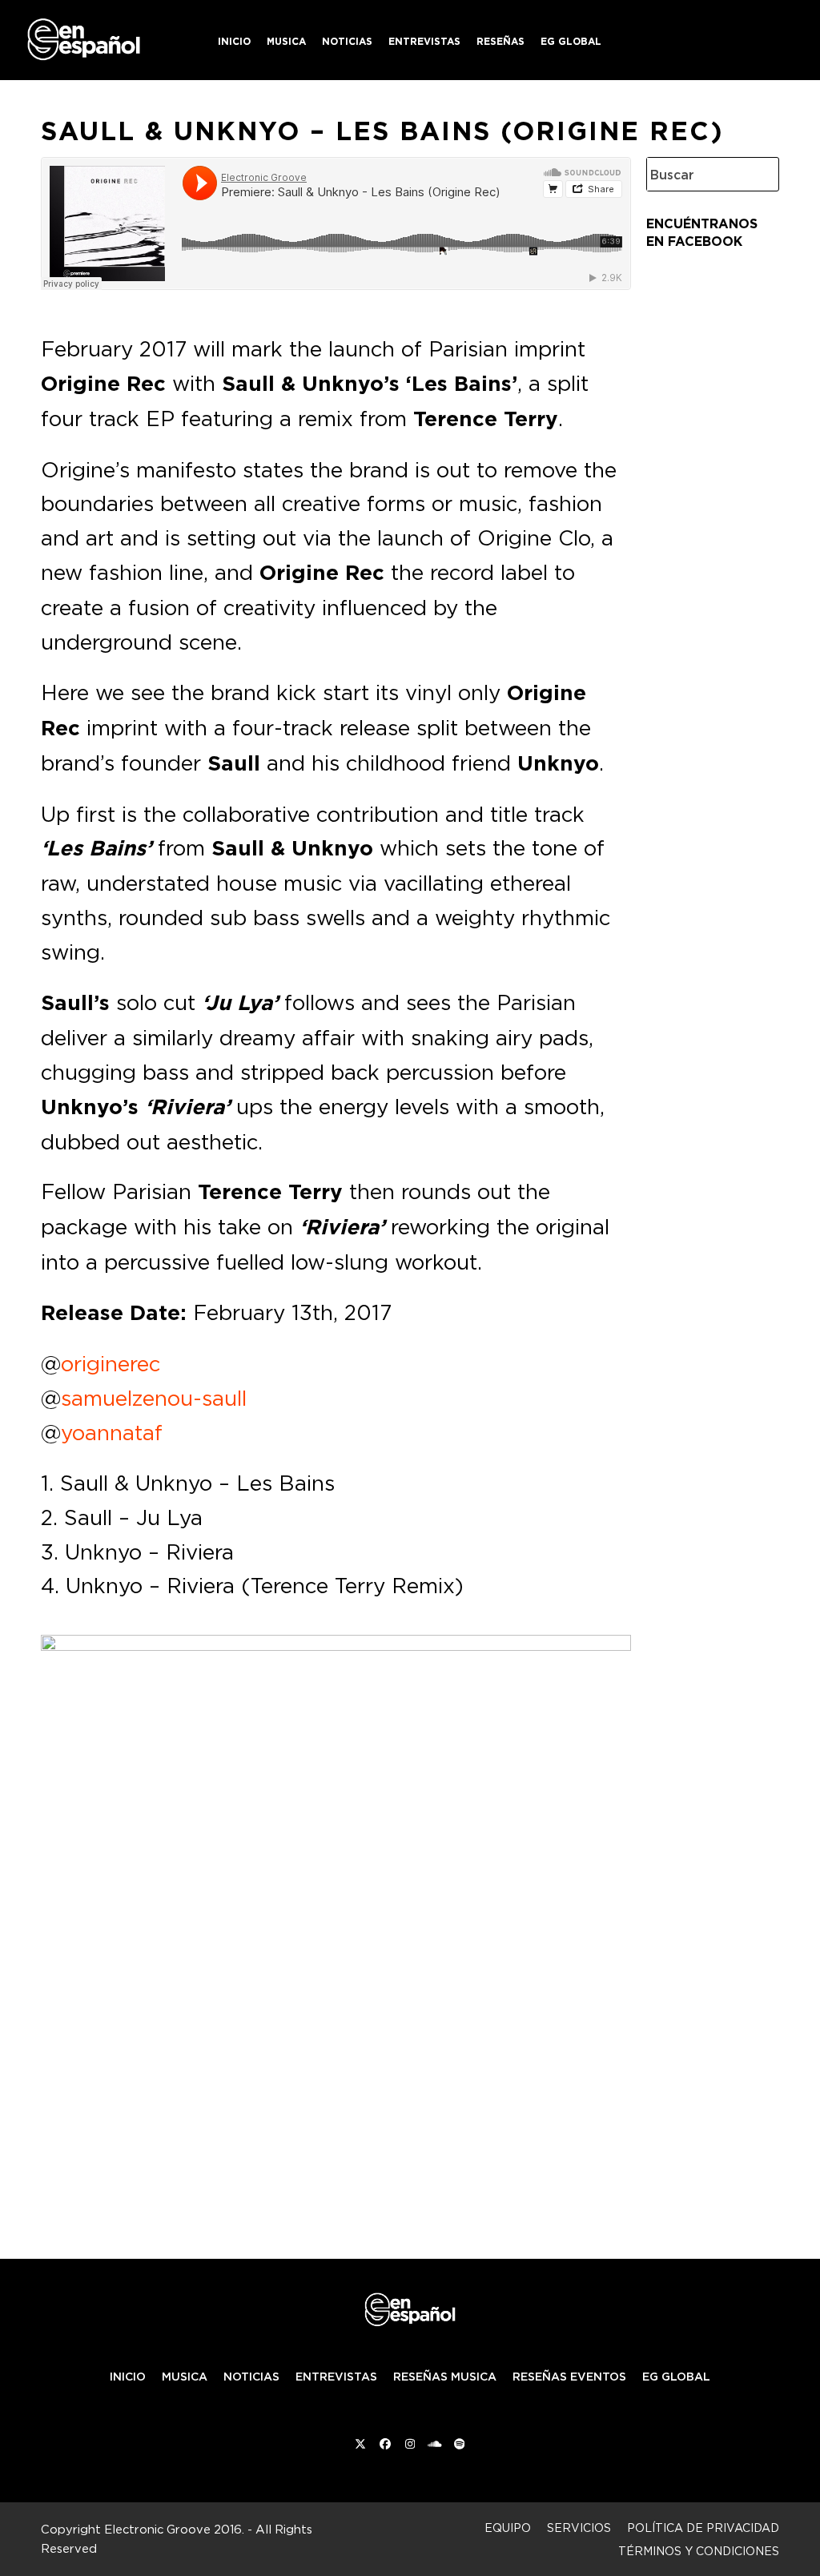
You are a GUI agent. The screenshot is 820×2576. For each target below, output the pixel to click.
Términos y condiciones (699, 2551)
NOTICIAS (251, 2377)
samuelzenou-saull (154, 1398)
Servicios (579, 2528)
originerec (111, 1363)
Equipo (508, 2528)
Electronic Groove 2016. (174, 2529)
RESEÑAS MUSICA (445, 2377)
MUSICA (185, 2377)
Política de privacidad (703, 2528)
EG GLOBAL (676, 2377)
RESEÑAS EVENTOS (569, 2377)
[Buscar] (754, 174)
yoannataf (112, 1432)
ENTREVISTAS (336, 2377)
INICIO (128, 2377)
